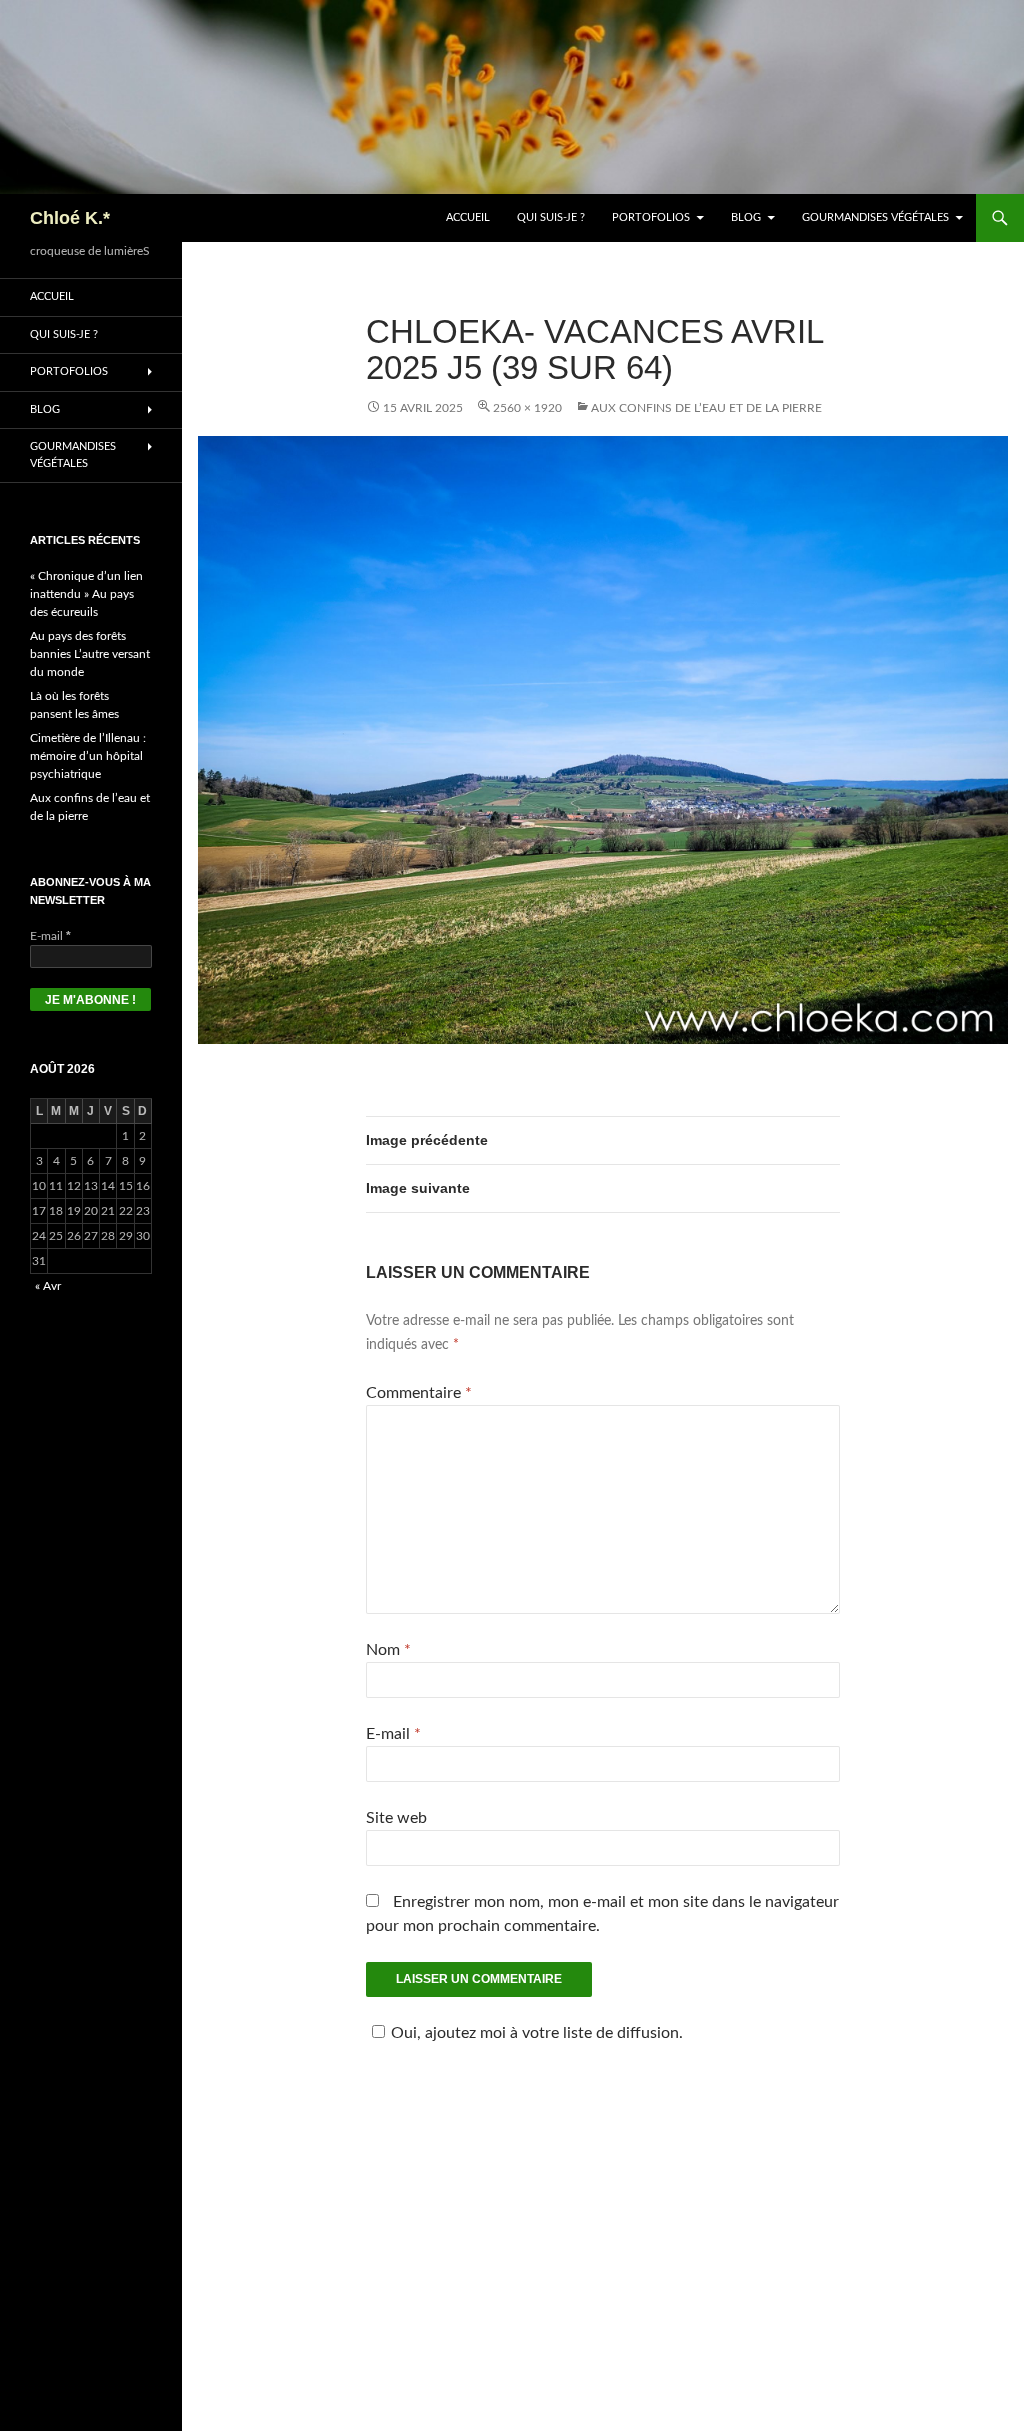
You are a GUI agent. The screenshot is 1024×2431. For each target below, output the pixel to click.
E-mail (393, 1734)
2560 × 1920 (527, 408)
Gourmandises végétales (875, 217)
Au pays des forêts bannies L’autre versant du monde (90, 654)
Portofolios (651, 217)
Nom (388, 1650)
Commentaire (419, 1393)
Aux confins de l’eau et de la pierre (706, 408)
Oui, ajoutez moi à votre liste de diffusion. (537, 2033)
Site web (396, 1818)
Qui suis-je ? (551, 217)
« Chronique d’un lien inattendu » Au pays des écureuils (86, 594)
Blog (746, 217)
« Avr (48, 1286)
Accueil (468, 217)
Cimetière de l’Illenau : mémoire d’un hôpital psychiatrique (88, 756)
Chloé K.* (70, 218)
